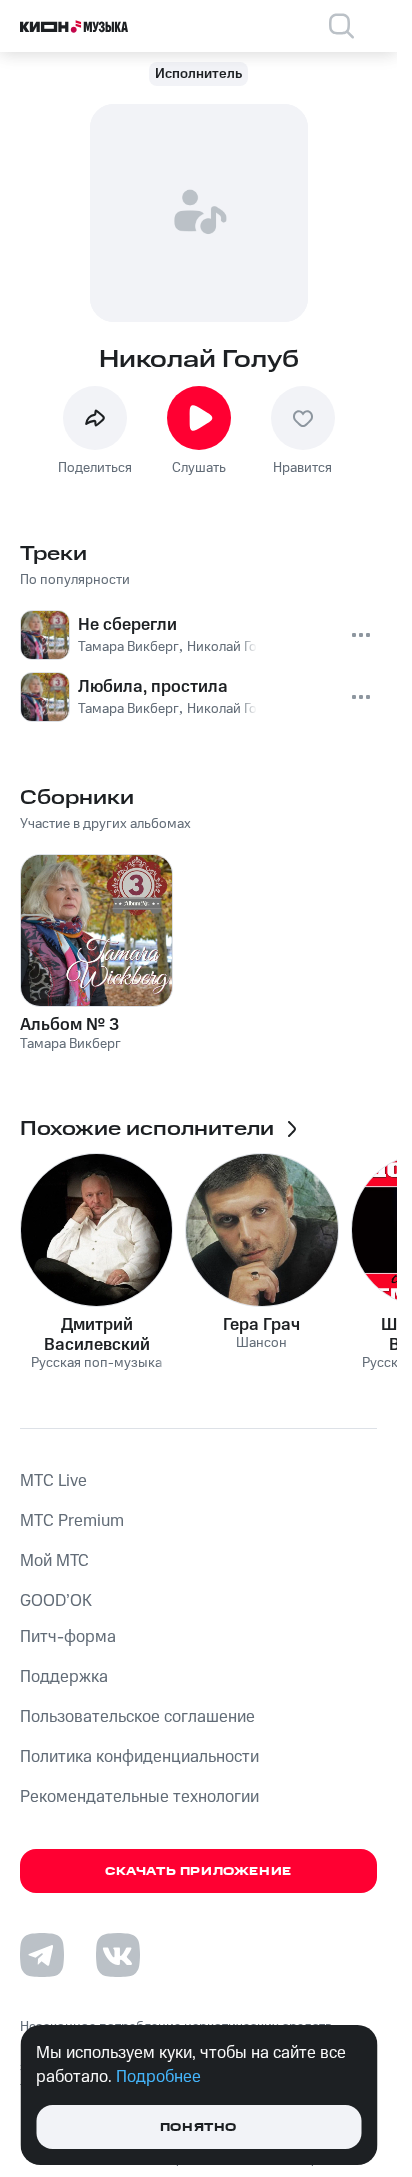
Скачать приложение (198, 1871)
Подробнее (158, 2077)
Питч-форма (68, 1637)
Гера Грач (261, 1325)
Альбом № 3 (69, 1025)
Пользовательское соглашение (137, 1717)
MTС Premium (72, 1521)
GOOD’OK (56, 1601)
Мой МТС (54, 1561)
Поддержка (64, 1677)
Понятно (198, 2127)
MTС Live (53, 1481)
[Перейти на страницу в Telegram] (42, 1955)
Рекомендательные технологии (139, 1797)
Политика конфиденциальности (139, 1757)
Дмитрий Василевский (97, 1335)
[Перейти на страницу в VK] (118, 1955)
